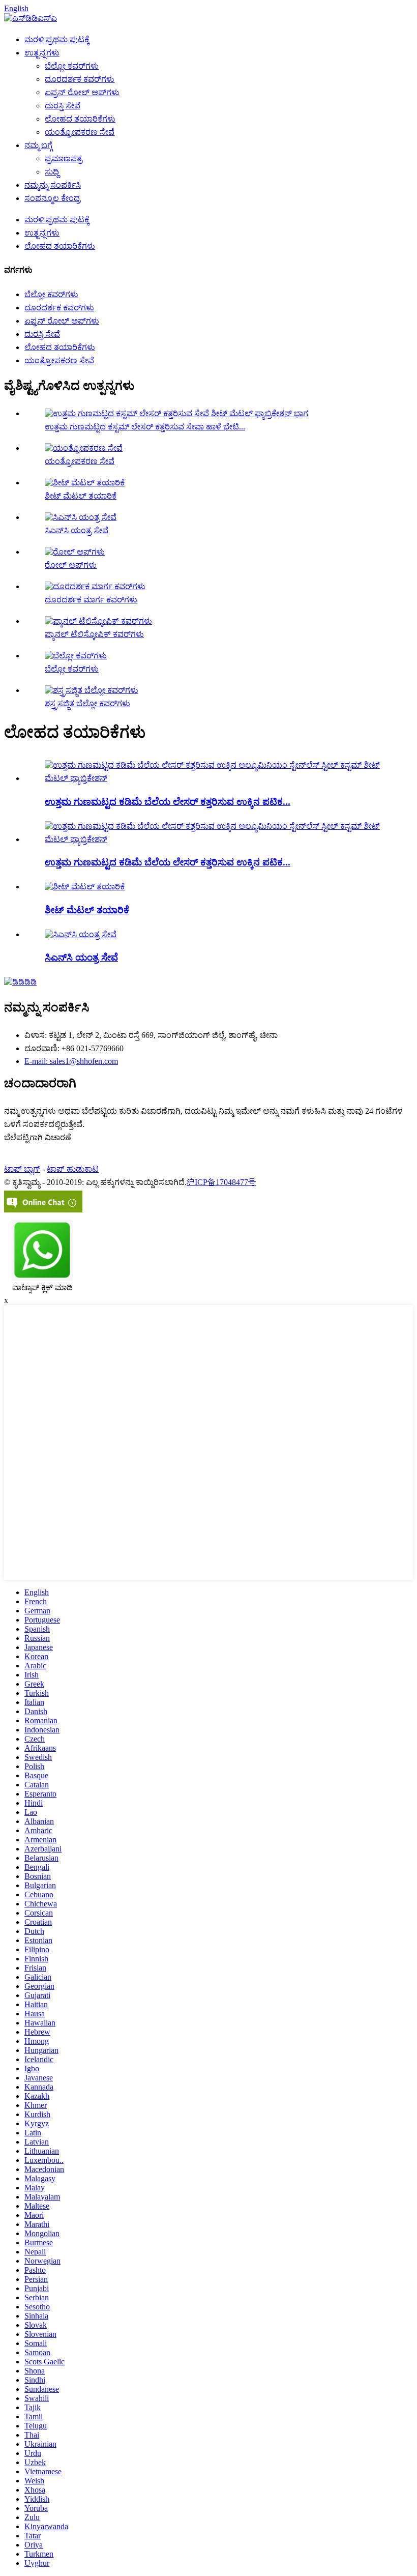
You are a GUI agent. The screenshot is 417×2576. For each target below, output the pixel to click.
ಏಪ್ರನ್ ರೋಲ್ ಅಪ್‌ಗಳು (82, 92)
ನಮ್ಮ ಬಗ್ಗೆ (38, 145)
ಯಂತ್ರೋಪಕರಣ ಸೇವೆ (80, 132)
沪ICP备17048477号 (221, 1182)
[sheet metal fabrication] (85, 887)
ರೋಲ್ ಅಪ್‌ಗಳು (71, 565)
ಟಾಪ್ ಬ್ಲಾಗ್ (22, 1169)
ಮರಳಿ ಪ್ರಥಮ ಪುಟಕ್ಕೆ (57, 39)
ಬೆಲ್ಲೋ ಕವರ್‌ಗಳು (72, 66)
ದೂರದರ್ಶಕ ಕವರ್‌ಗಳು (80, 79)
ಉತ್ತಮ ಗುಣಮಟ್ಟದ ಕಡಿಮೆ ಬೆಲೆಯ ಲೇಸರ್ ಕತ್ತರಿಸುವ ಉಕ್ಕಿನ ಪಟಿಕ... (168, 802)
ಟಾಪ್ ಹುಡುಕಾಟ (73, 1169)
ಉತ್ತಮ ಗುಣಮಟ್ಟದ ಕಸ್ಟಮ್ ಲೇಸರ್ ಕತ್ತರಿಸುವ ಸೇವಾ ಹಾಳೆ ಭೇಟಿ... (145, 427)
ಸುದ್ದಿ (52, 172)
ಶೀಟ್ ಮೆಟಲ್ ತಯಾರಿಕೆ (81, 496)
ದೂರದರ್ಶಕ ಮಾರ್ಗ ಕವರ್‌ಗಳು (91, 600)
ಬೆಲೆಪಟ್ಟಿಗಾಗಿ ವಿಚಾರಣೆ (38, 1137)
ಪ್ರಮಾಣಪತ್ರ (64, 158)
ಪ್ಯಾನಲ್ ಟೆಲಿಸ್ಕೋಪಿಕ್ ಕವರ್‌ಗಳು (94, 634)
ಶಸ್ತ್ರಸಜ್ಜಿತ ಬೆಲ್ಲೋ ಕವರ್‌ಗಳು (87, 703)
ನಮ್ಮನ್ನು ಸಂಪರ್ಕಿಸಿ (53, 185)
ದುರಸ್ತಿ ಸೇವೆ (63, 106)
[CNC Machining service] (81, 934)
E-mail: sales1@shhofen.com (71, 1061)
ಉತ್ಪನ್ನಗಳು (42, 53)
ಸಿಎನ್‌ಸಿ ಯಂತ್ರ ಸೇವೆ (77, 530)
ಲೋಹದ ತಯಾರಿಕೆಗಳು (80, 119)
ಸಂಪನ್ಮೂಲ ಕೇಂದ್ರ (52, 198)
